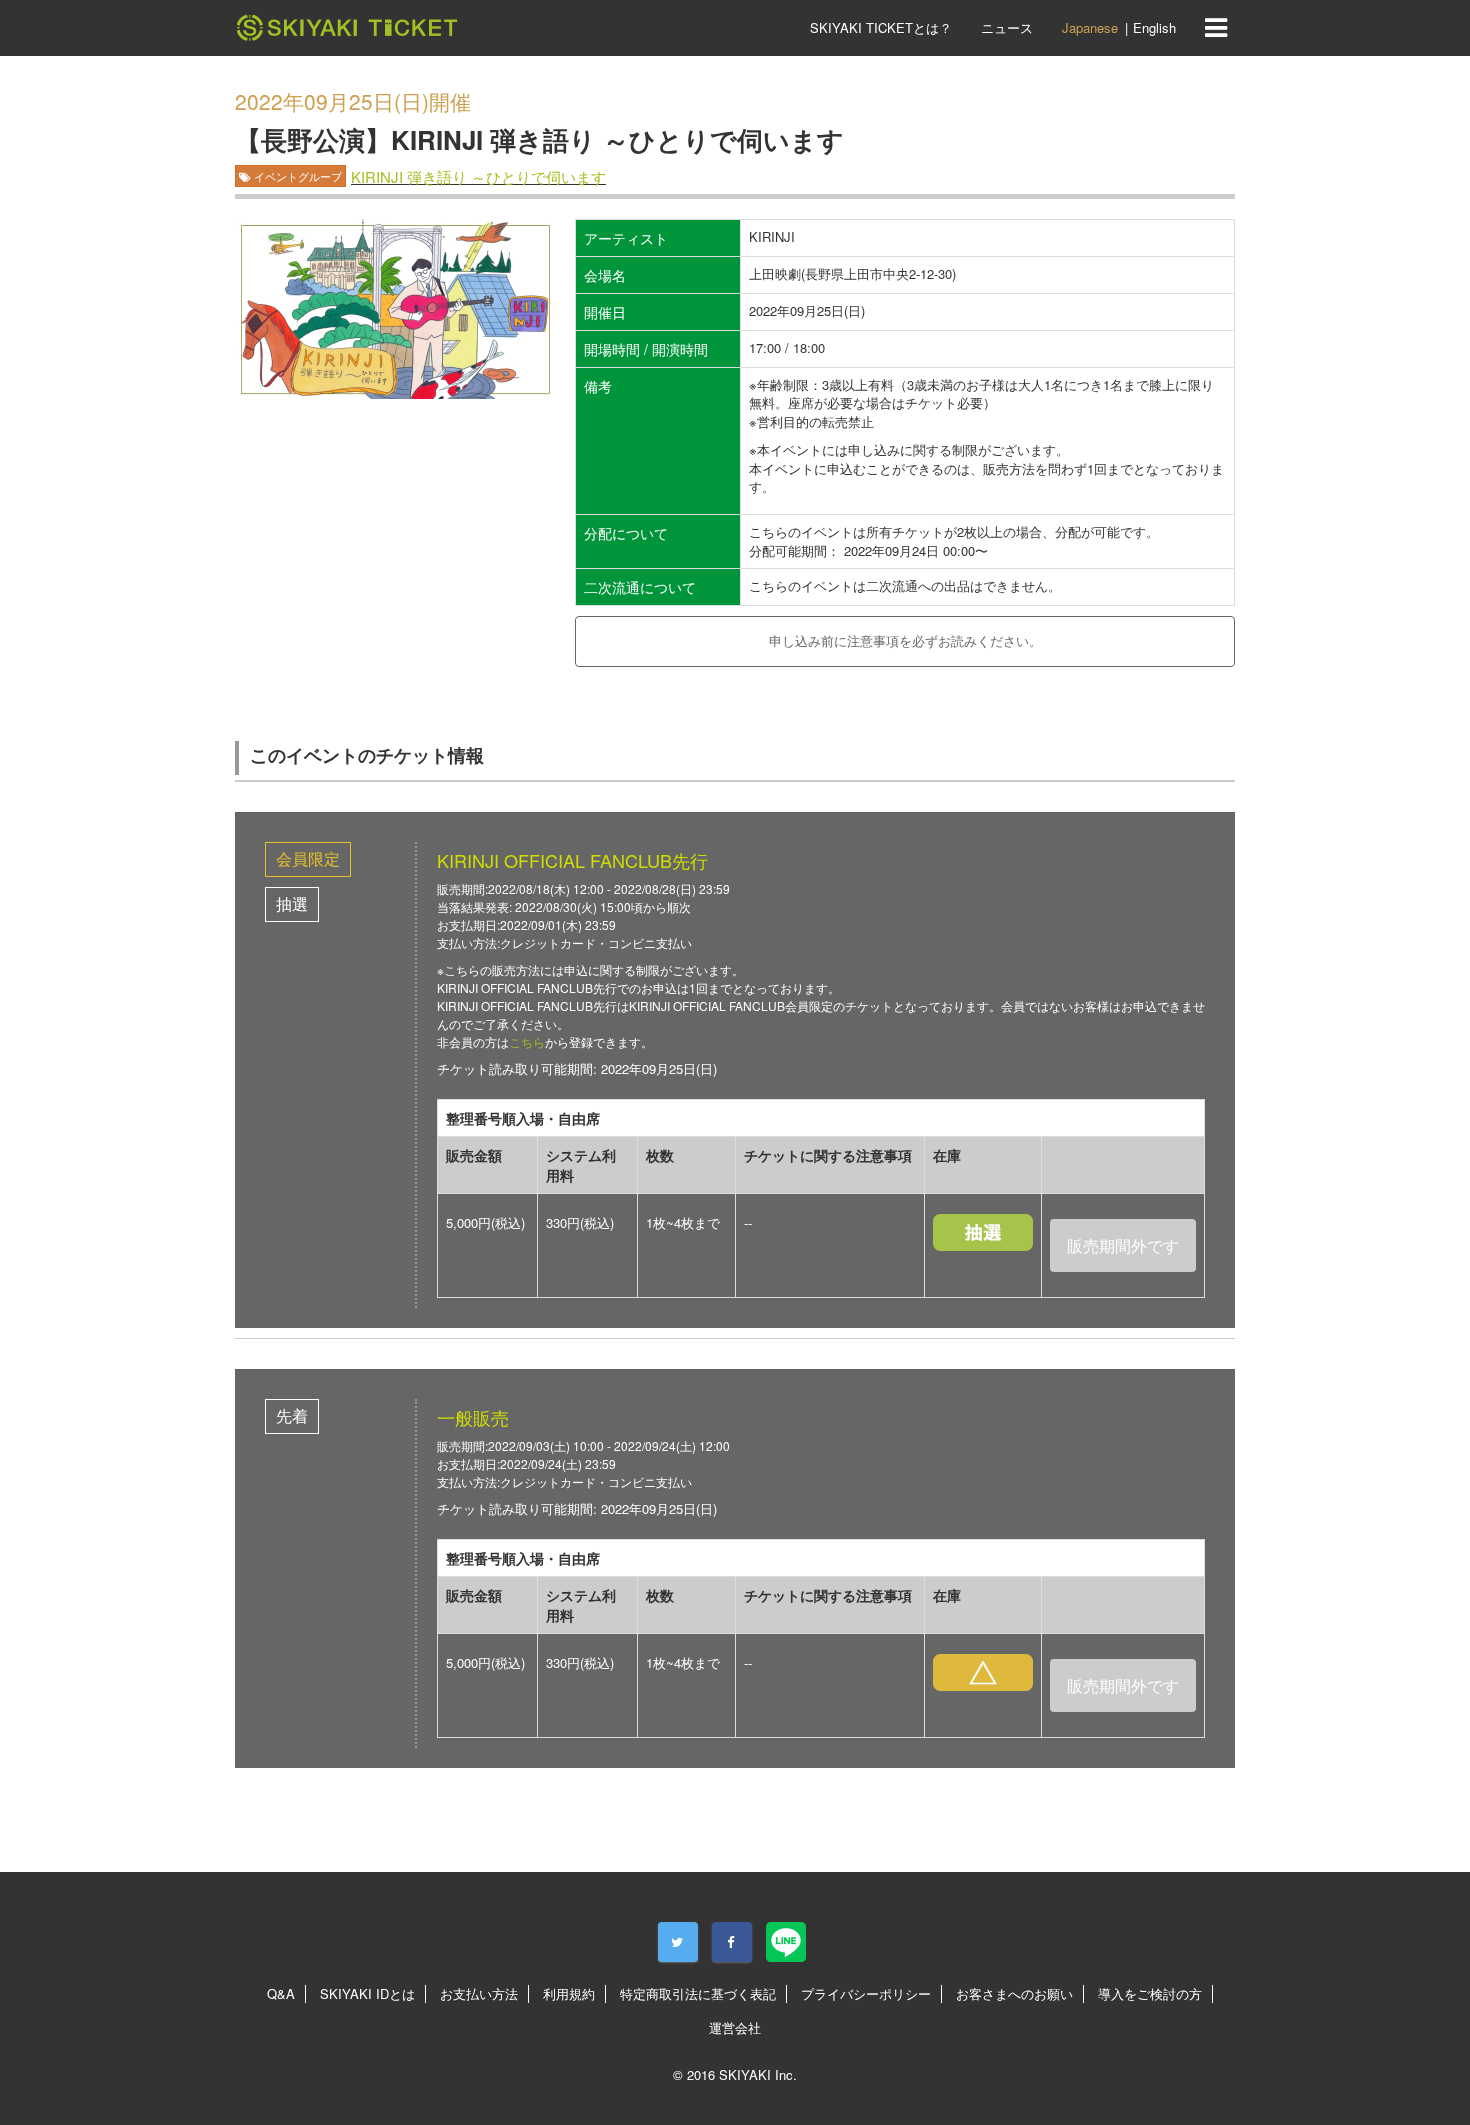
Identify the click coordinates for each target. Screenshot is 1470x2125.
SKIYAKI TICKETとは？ (881, 27)
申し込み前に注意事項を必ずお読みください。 (905, 640)
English (1154, 27)
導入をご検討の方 (1150, 1993)
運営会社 (735, 2027)
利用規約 (569, 1993)
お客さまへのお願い (1014, 1993)
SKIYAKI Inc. (758, 2074)
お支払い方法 (479, 1993)
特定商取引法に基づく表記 (698, 1993)
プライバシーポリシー (866, 1993)
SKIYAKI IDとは (367, 1993)
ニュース (1007, 27)
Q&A (281, 1993)
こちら (527, 1041)
